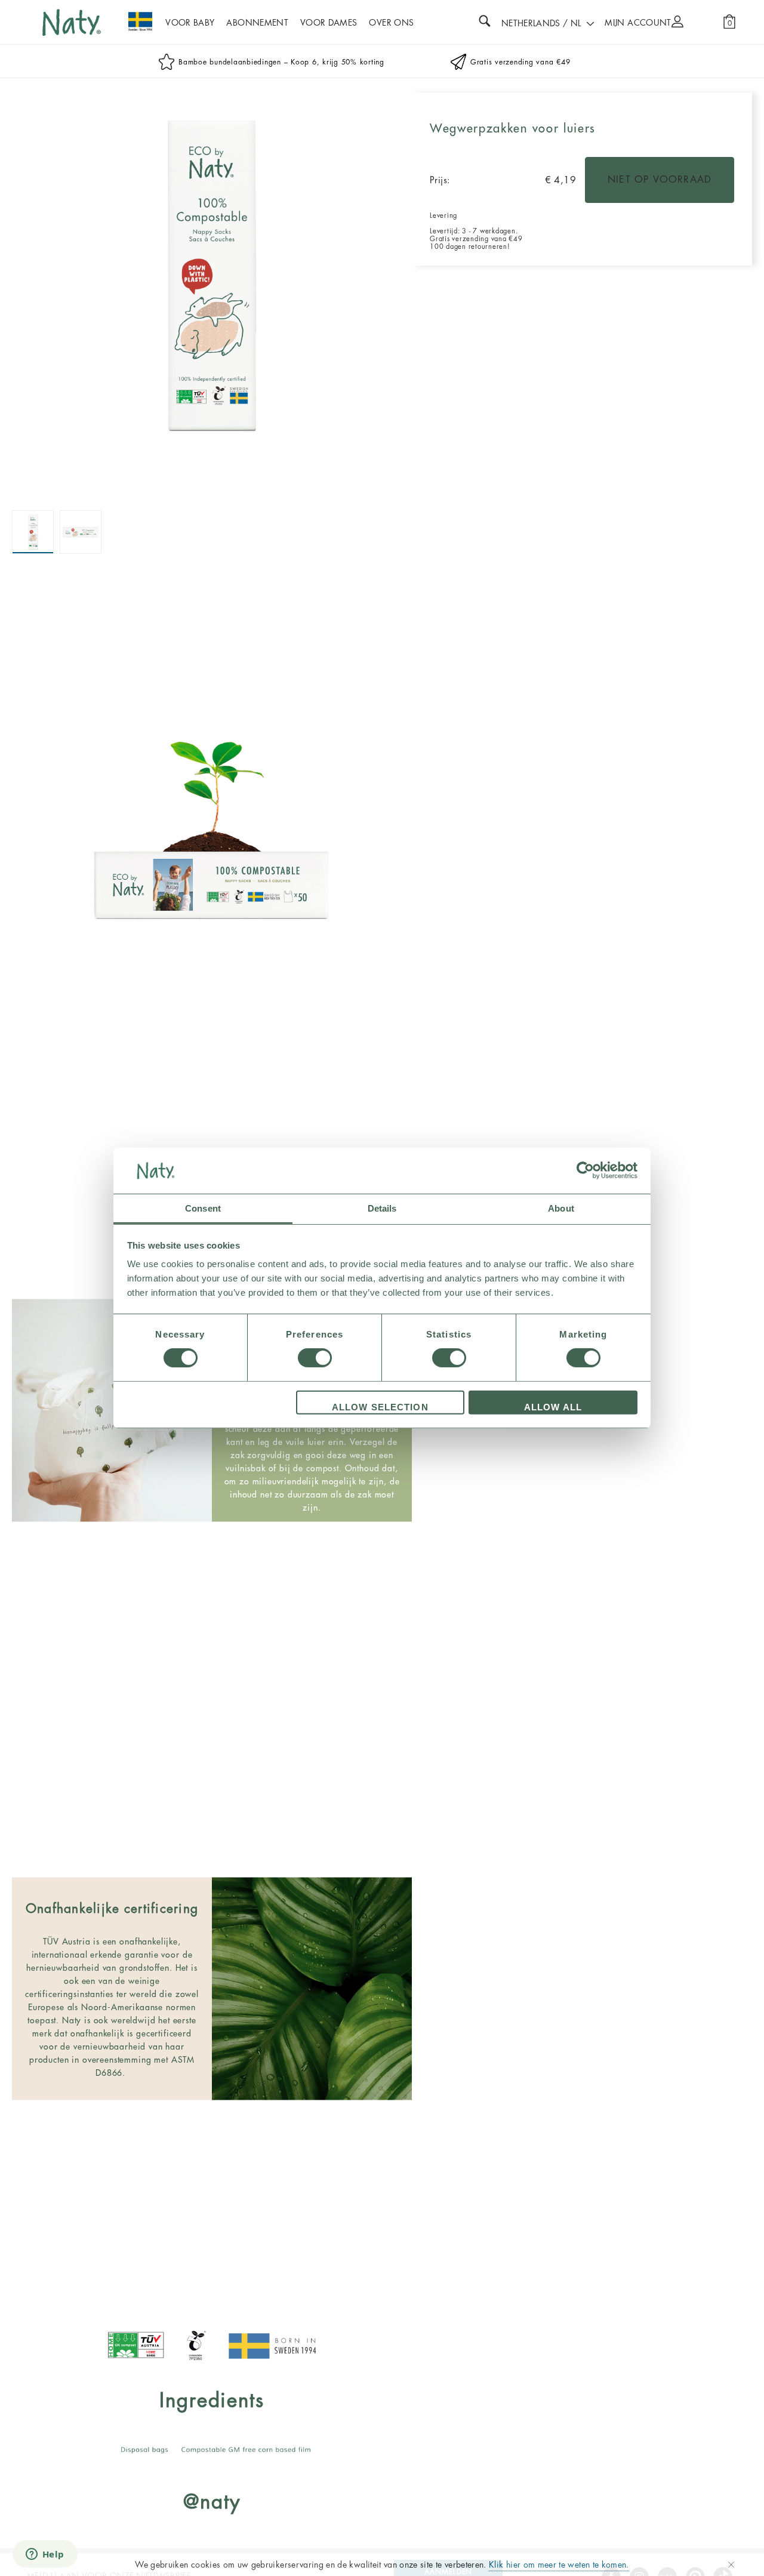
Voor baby (190, 23)
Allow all (553, 1407)
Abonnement (257, 23)
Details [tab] (382, 1208)
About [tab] (561, 1208)
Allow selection (380, 1407)
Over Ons (391, 23)
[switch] (315, 1358)
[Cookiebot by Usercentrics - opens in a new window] (585, 1170)
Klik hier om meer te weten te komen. (559, 2565)
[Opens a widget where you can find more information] (45, 2555)
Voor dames (329, 23)
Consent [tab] (203, 1208)
